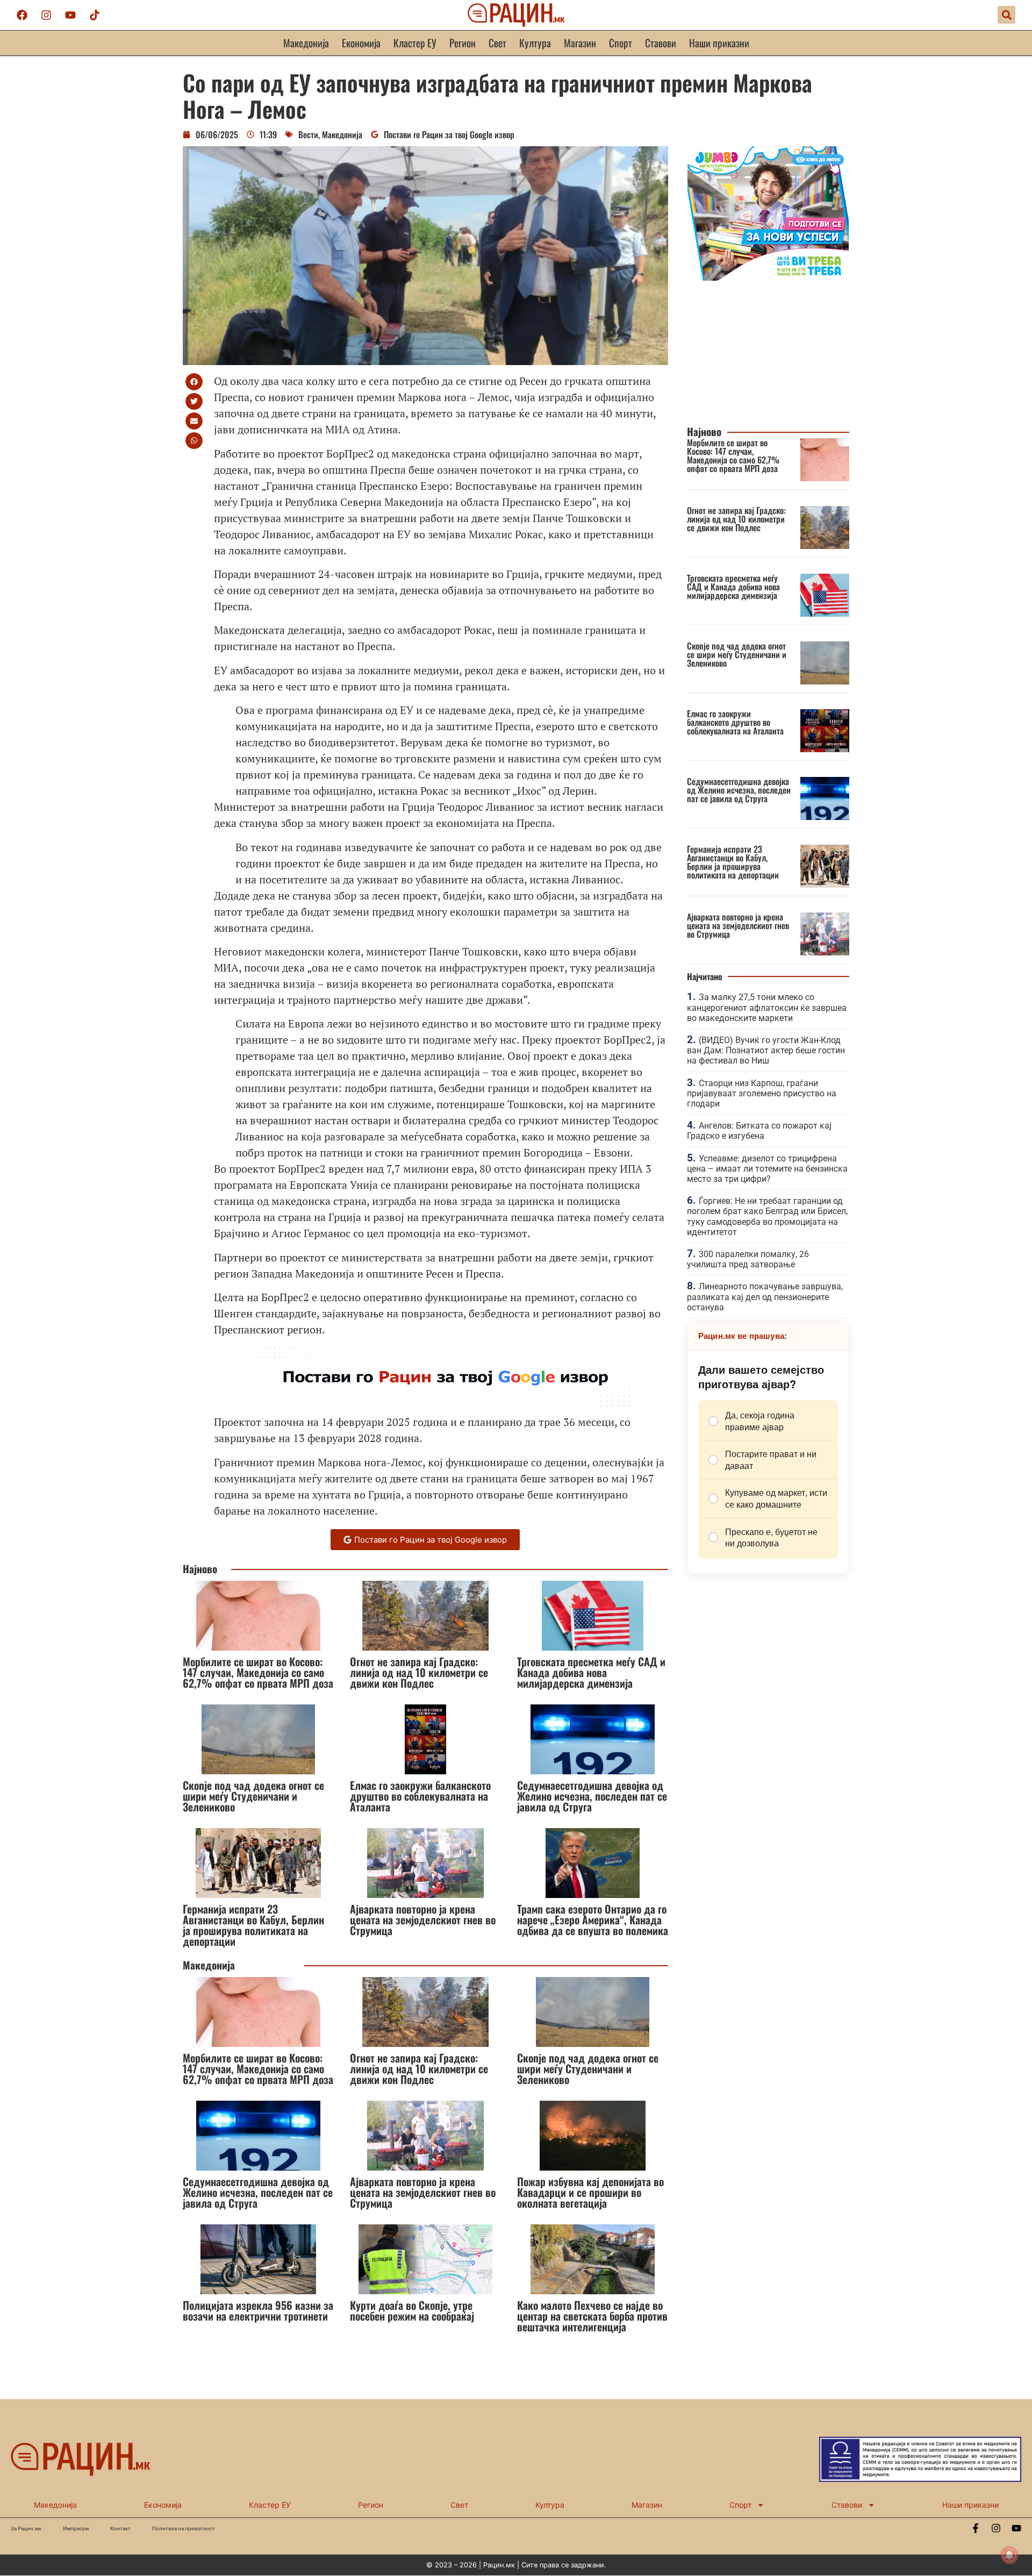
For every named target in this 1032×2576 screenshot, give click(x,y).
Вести (308, 134)
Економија (361, 43)
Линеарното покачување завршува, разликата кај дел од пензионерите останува (765, 1297)
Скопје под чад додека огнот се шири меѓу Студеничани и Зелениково (253, 1796)
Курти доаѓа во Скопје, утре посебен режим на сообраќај (412, 2310)
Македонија (306, 43)
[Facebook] (22, 15)
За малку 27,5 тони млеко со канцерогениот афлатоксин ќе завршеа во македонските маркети (767, 1007)
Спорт (621, 43)
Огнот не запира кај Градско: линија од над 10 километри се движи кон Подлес (419, 1672)
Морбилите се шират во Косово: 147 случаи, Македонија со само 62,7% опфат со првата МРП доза (258, 1672)
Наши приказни (719, 43)
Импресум (76, 2528)
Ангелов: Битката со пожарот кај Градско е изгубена (759, 1131)
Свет (497, 43)
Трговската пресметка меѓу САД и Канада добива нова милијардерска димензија (591, 1672)
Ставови (661, 43)
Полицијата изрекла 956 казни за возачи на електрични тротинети (258, 2310)
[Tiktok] (95, 15)
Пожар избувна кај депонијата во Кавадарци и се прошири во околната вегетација (590, 2192)
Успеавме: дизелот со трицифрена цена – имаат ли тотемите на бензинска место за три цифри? (767, 1169)
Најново (200, 1569)
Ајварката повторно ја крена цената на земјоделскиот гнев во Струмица (423, 1919)
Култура (535, 43)
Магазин (580, 43)
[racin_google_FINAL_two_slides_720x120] (440, 1406)
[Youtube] (70, 15)
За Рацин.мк (26, 2528)
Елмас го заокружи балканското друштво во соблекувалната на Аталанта (420, 1796)
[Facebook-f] (976, 2528)
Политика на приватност (184, 2528)
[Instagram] (46, 15)
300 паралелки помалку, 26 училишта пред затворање (748, 1259)
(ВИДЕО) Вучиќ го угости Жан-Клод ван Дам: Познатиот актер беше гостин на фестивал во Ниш (766, 1050)
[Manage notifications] (1009, 2555)
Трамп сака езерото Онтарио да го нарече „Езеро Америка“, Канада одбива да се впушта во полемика (593, 1919)
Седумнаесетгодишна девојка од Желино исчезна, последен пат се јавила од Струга (592, 1796)
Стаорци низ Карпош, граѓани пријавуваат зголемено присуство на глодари (762, 1093)
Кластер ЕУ (415, 43)
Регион (463, 43)
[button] (1006, 15)
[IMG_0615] (768, 277)
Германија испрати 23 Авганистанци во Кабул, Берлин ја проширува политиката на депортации (253, 1925)
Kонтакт (120, 2528)
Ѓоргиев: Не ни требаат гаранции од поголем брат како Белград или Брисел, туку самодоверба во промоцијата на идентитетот (767, 1216)
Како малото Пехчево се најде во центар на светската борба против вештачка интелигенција (592, 2316)
